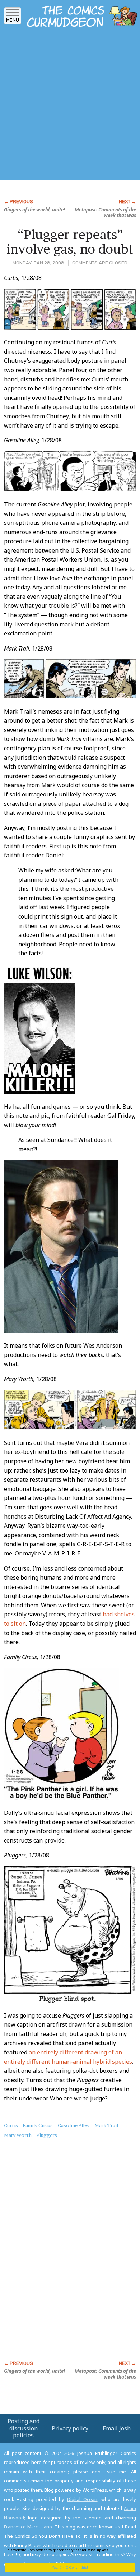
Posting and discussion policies (24, 2428)
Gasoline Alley (74, 2125)
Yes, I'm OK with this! (70, 2568)
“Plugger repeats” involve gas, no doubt (70, 242)
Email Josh (117, 2428)
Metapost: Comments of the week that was (105, 213)
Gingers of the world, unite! (34, 210)
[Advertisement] (70, 106)
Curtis (11, 2125)
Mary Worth (18, 2135)
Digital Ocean (82, 2499)
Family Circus (38, 2125)
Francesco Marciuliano (28, 2527)
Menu (13, 20)
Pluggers (47, 2135)
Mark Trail (106, 2125)
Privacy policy (70, 2428)
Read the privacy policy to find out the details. (65, 2552)
